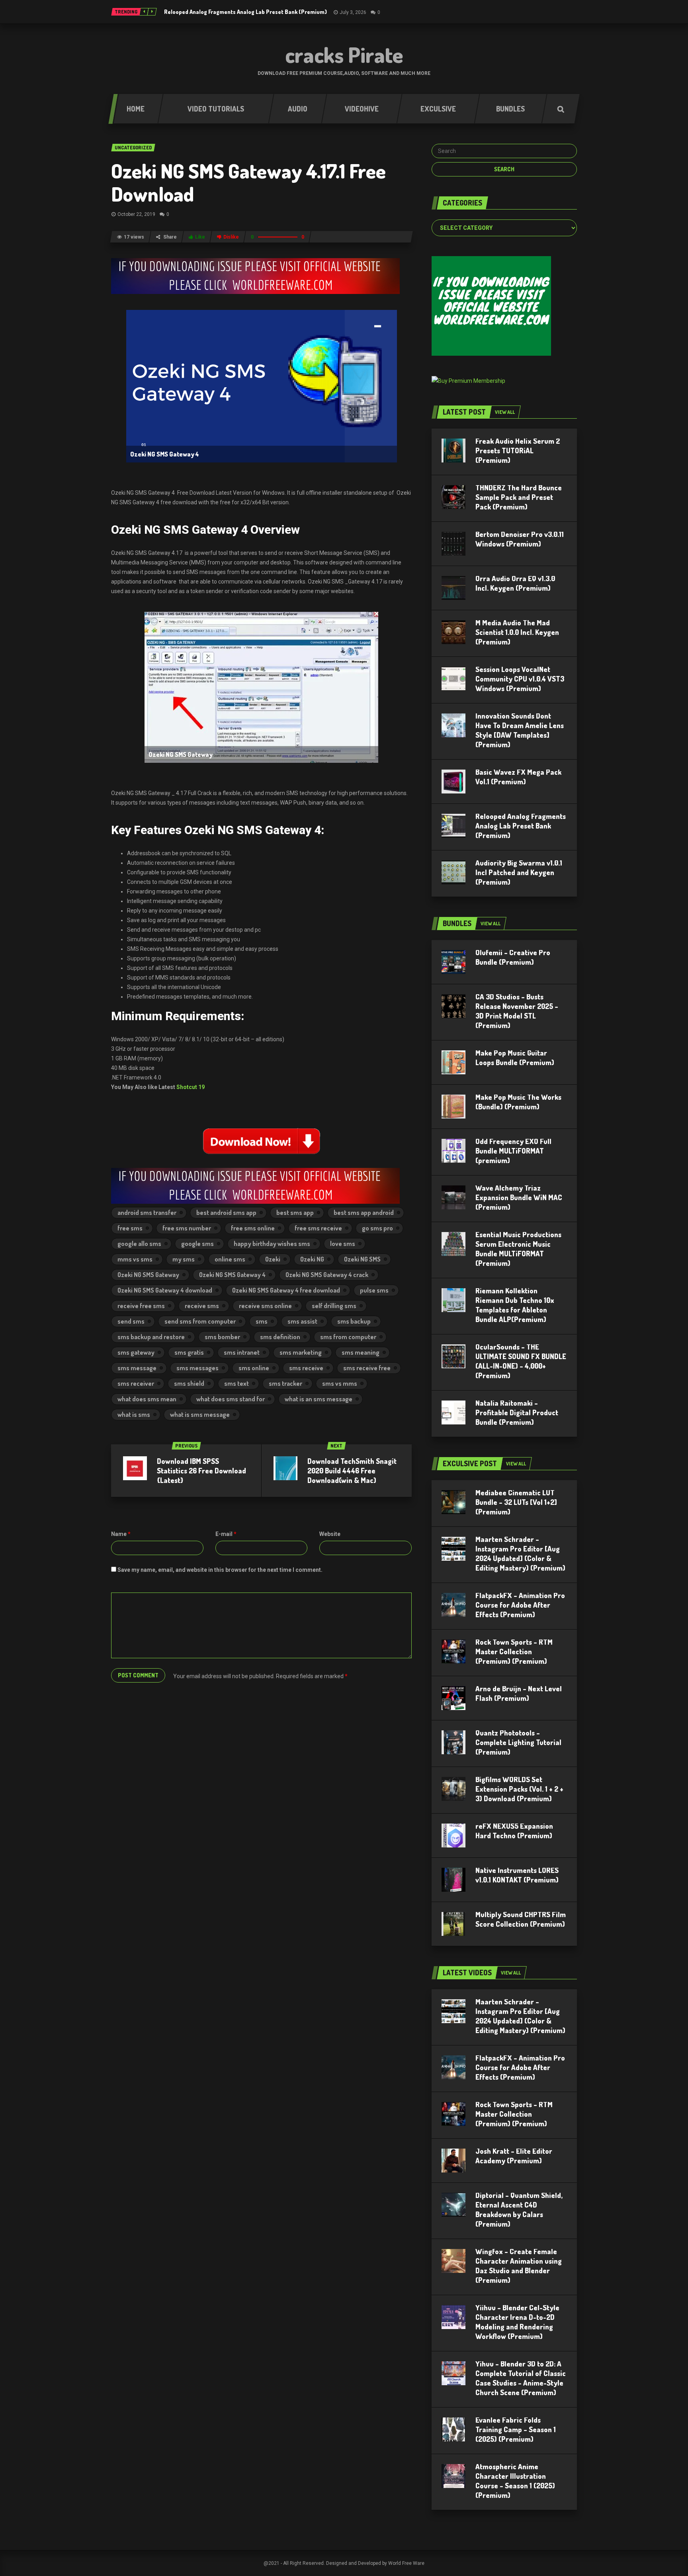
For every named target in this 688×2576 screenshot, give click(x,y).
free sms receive (318, 1228)
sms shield (189, 1383)
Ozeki (273, 1259)
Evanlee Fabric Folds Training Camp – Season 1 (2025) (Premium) (516, 2429)
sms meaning (361, 1352)
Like (200, 237)
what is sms (134, 1414)
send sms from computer (200, 1321)
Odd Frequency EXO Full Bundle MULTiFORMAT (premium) (513, 1151)
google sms (197, 1244)
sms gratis (189, 1352)
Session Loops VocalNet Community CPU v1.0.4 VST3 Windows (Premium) (520, 679)
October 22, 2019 (136, 214)
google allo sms (139, 1244)
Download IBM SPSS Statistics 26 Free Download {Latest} (201, 1471)
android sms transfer (147, 1213)
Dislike (231, 237)
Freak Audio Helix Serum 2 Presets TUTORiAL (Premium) (518, 451)
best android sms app (226, 1213)
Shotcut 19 (191, 1087)
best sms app (295, 1213)
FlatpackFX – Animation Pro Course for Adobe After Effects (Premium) (520, 1605)
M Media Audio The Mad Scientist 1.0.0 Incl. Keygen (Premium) (517, 632)
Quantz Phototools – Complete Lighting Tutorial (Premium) (518, 1742)
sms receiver (136, 1383)
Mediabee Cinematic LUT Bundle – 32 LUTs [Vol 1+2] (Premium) (516, 1502)
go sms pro (377, 1228)
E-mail (226, 1534)
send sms (131, 1321)
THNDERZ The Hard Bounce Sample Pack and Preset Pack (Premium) (519, 497)
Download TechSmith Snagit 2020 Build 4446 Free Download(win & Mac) (352, 1471)
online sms (230, 1259)
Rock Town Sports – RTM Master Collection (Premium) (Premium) (514, 1651)
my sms (184, 1259)
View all (505, 412)
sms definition (280, 1337)
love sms (343, 1244)
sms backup (354, 1321)
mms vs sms (135, 1259)
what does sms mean (147, 1399)
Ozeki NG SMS (362, 1259)
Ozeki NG (312, 1259)
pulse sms (374, 1290)
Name (121, 1534)
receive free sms (141, 1306)
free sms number (187, 1228)
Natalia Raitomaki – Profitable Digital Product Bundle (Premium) (517, 1412)
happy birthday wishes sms (272, 1244)
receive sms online (265, 1306)
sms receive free (367, 1368)
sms (262, 1321)
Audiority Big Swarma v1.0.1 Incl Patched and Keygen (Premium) (519, 872)
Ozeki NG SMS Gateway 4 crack (327, 1275)
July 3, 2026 (353, 12)
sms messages (197, 1368)
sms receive (306, 1368)
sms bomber (222, 1337)
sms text (236, 1383)
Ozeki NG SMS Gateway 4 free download (286, 1290)
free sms (130, 1228)
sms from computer (348, 1337)
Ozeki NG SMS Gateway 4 (232, 1275)
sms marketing (301, 1352)
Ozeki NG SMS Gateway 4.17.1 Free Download (248, 182)
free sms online (253, 1228)
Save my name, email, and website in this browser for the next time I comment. (220, 1570)
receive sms (202, 1306)
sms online (254, 1368)
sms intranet (242, 1352)
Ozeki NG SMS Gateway (148, 1275)
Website (330, 1534)
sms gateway (136, 1352)
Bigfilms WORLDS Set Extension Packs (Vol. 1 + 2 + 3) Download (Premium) (519, 1789)
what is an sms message (319, 1399)
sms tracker (285, 1383)
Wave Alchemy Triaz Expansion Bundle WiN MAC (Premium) (519, 1197)
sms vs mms (340, 1383)
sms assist (302, 1321)
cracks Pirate (344, 55)
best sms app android (364, 1213)
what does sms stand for (231, 1399)
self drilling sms (334, 1306)
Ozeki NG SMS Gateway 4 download (165, 1290)
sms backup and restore (151, 1337)
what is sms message (200, 1414)
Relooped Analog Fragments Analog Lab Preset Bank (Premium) (245, 12)
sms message (137, 1368)
